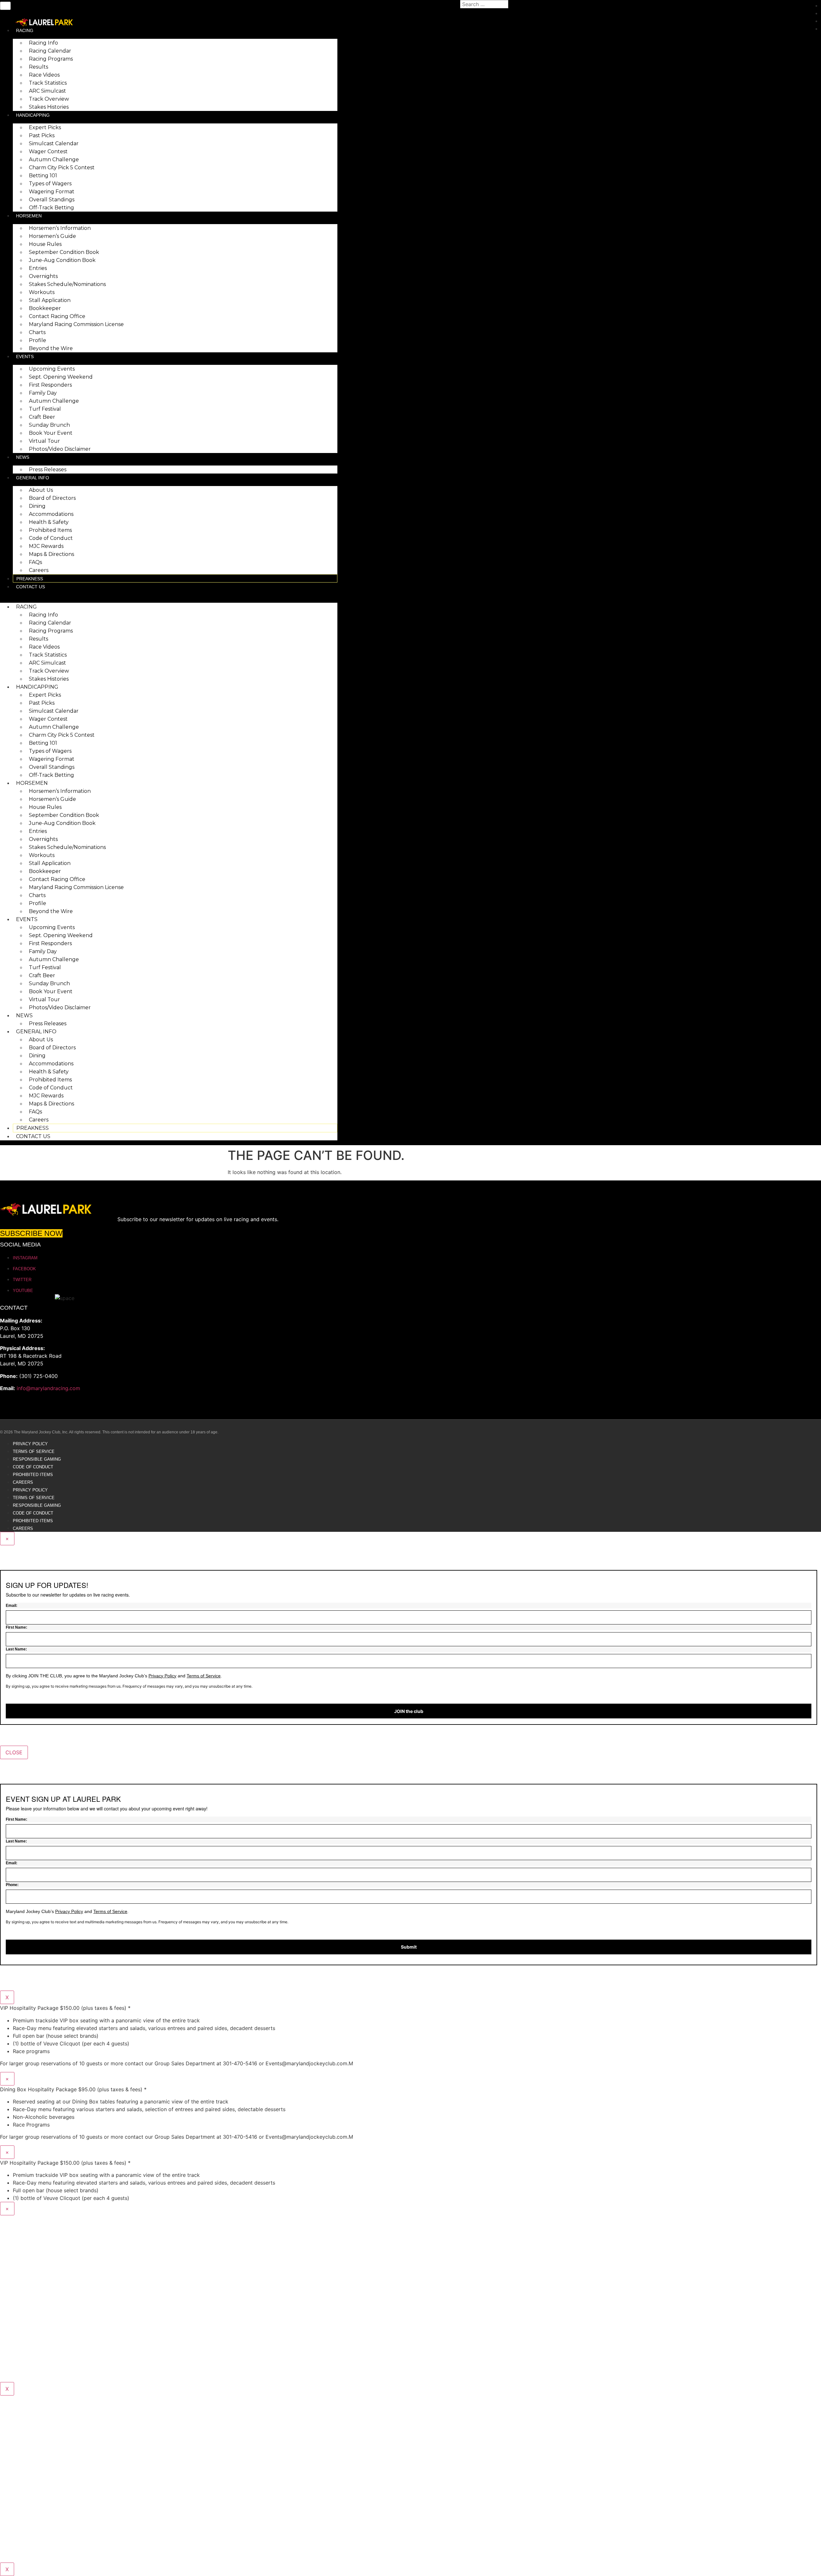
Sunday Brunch (49, 425)
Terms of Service (34, 1452)
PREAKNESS (30, 579)
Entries (38, 268)
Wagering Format (52, 192)
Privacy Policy (30, 1444)
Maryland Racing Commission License (76, 324)
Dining (37, 506)
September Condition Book (64, 252)
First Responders (50, 385)
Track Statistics (48, 83)
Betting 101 (43, 176)
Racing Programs (51, 59)
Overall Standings (52, 200)
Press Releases (48, 470)
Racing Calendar (50, 51)
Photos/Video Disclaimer (60, 449)
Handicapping (33, 115)
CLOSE (14, 1752)
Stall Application (50, 300)
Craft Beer (42, 417)
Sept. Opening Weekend (61, 377)
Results (38, 67)
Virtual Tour (44, 441)
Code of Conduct (51, 538)
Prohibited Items (50, 530)
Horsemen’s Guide (52, 236)
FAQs (35, 562)
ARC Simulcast (47, 91)
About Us (41, 490)
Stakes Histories (49, 107)
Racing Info (43, 43)
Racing (25, 30)
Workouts (42, 292)
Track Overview (49, 99)
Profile (38, 340)
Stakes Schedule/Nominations (67, 284)
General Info (33, 478)
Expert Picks (45, 127)
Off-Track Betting (51, 208)
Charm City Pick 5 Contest (62, 168)
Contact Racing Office (57, 316)
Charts (37, 332)
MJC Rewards (46, 546)
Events (25, 357)
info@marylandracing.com (48, 1388)
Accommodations (51, 514)
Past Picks (42, 135)
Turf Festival (45, 409)
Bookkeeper (45, 308)
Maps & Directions (51, 554)
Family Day (43, 393)
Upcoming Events (52, 369)
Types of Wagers (50, 184)
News (23, 457)
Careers (39, 570)
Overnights (43, 276)
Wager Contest (48, 151)
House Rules (45, 244)
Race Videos (44, 75)
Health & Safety (49, 522)
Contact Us (30, 587)
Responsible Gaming (37, 1459)
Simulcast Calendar (54, 143)
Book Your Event (51, 433)
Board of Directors (52, 498)
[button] (169, 594)
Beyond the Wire (51, 348)
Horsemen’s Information (60, 228)
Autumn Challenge (54, 159)
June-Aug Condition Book (62, 260)
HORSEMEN (29, 216)
